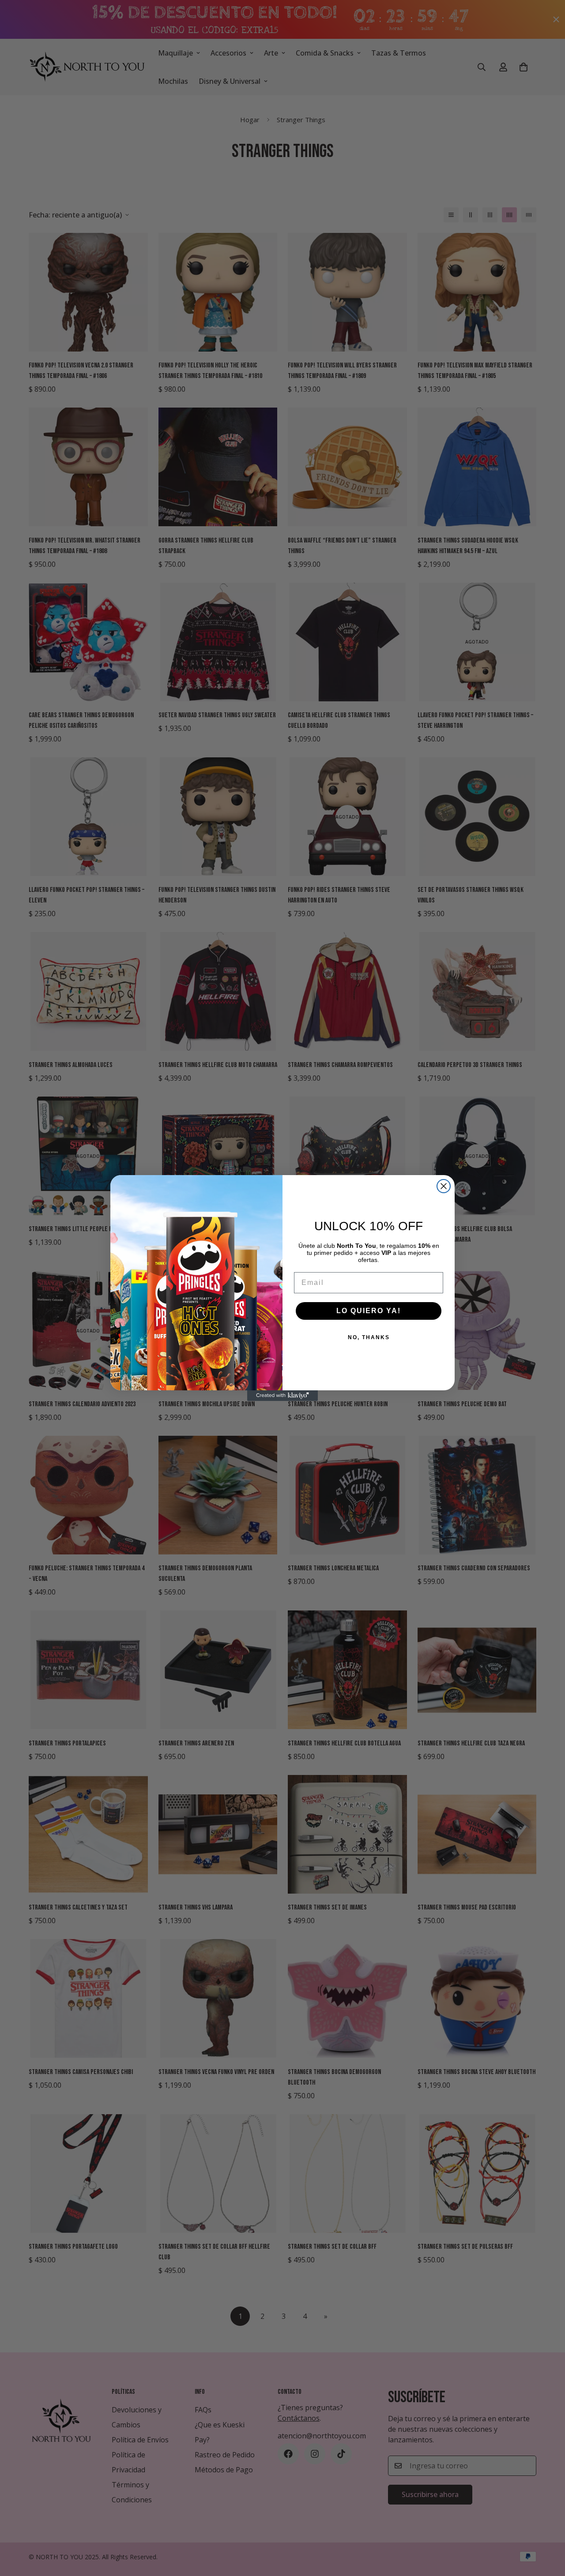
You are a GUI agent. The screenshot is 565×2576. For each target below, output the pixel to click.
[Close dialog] (444, 1186)
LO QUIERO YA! (369, 1311)
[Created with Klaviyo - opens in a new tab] (282, 1396)
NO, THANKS (369, 1337)
